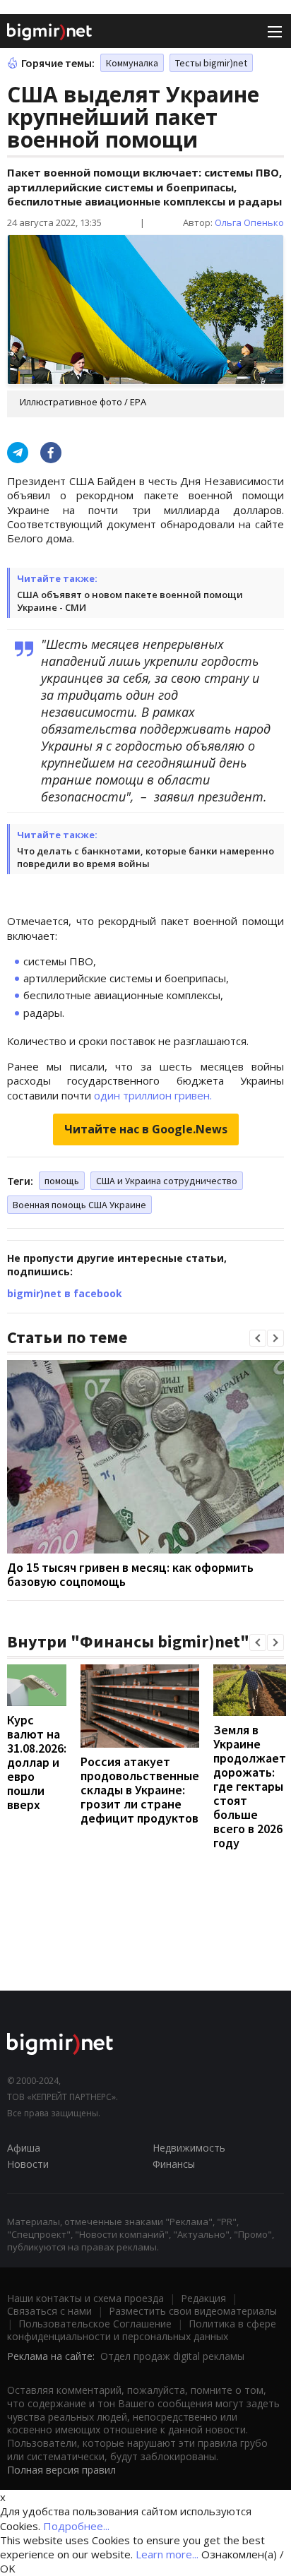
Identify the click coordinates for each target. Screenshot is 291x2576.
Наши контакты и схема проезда (85, 2298)
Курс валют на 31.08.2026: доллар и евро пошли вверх (37, 1762)
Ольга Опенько (249, 222)
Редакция (203, 2298)
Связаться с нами (49, 2311)
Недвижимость (189, 2148)
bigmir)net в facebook (65, 1293)
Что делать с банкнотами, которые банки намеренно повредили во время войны (145, 857)
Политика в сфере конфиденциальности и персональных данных (142, 2330)
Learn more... (167, 2554)
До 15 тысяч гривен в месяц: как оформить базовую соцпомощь (130, 1574)
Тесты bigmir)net (211, 63)
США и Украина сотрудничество (167, 1181)
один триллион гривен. (153, 1095)
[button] (258, 1338)
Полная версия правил (61, 2470)
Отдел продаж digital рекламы (172, 2356)
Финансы (174, 2164)
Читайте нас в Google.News (146, 1129)
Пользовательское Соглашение (95, 2324)
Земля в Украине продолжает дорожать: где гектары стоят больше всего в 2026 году (250, 1786)
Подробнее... (76, 2526)
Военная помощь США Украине (79, 1205)
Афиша (24, 2148)
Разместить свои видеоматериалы (193, 2311)
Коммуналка (132, 63)
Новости (28, 2164)
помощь (62, 1181)
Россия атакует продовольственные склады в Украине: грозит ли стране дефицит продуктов (140, 1790)
